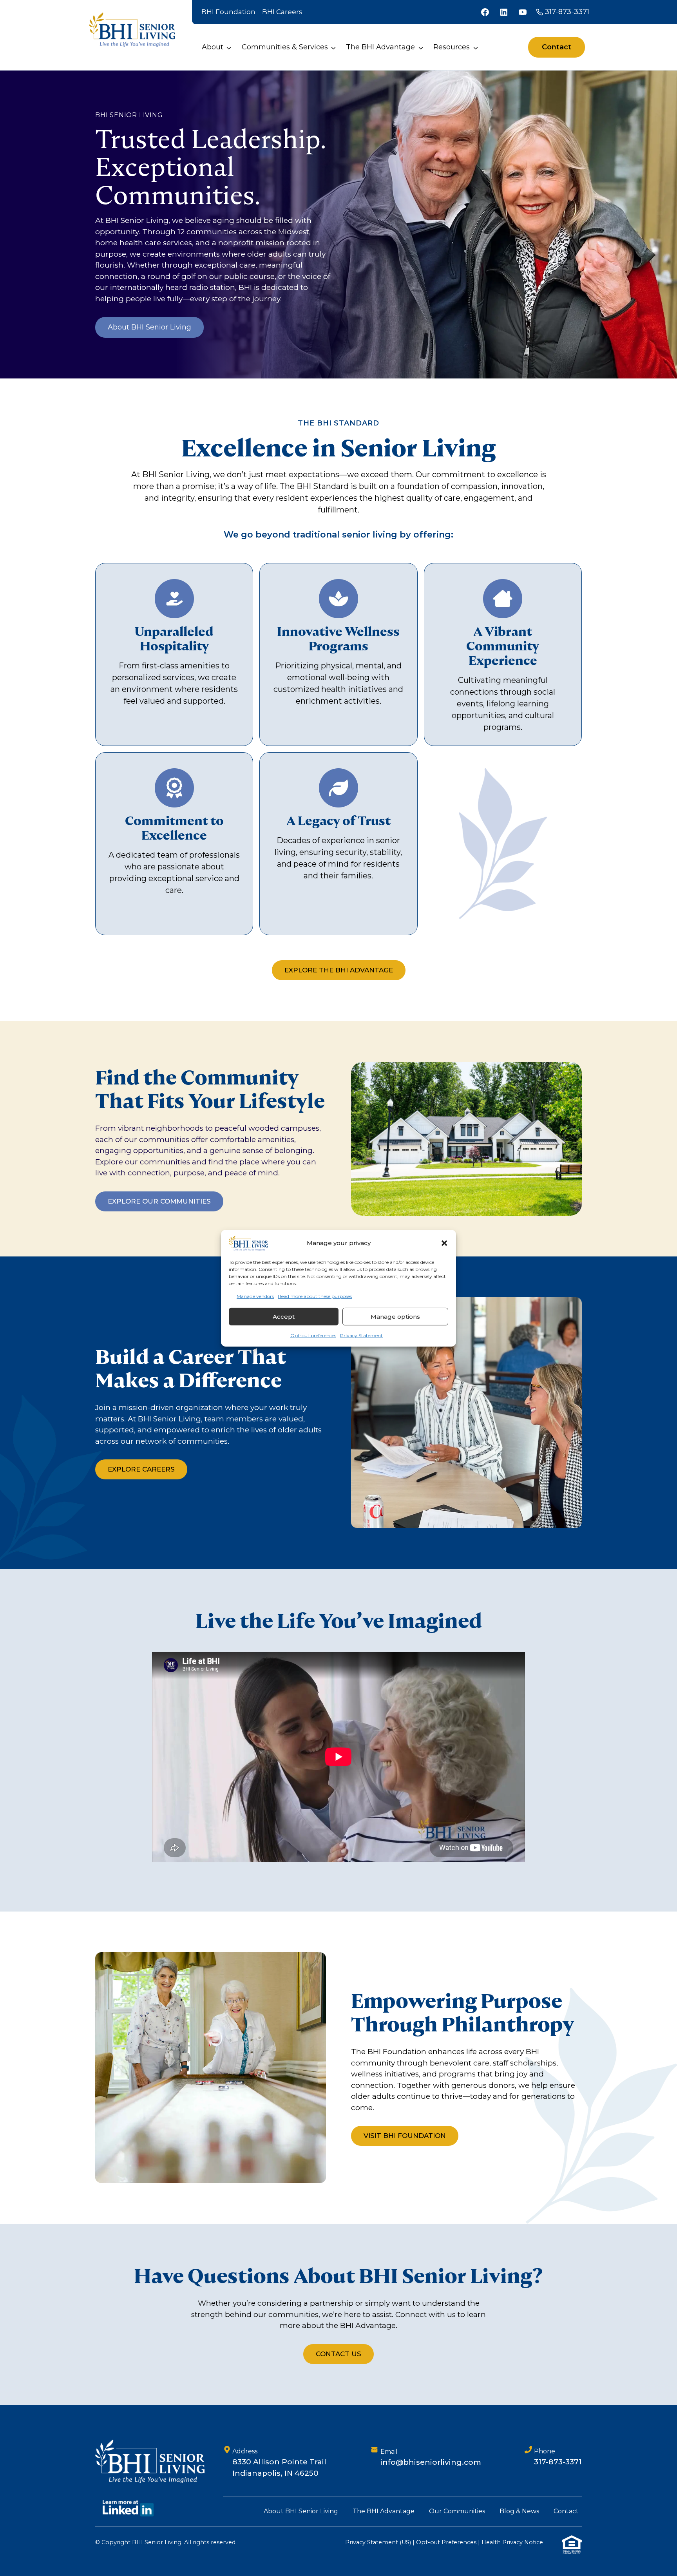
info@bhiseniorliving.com (431, 2462)
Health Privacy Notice (512, 2542)
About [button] (213, 47)
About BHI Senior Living (301, 2511)
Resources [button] (452, 47)
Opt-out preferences (313, 1335)
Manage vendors (255, 1296)
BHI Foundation (228, 12)
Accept (284, 1317)
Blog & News (519, 2511)
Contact (566, 2511)
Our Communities (457, 2511)
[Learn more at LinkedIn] (128, 2508)
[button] (444, 1243)
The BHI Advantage (384, 2511)
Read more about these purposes (315, 1296)
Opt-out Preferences (446, 2542)
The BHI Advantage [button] (380, 47)
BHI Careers (282, 12)
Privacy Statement (361, 1335)
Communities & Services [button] (285, 47)
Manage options (395, 1317)
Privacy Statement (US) (378, 2542)
